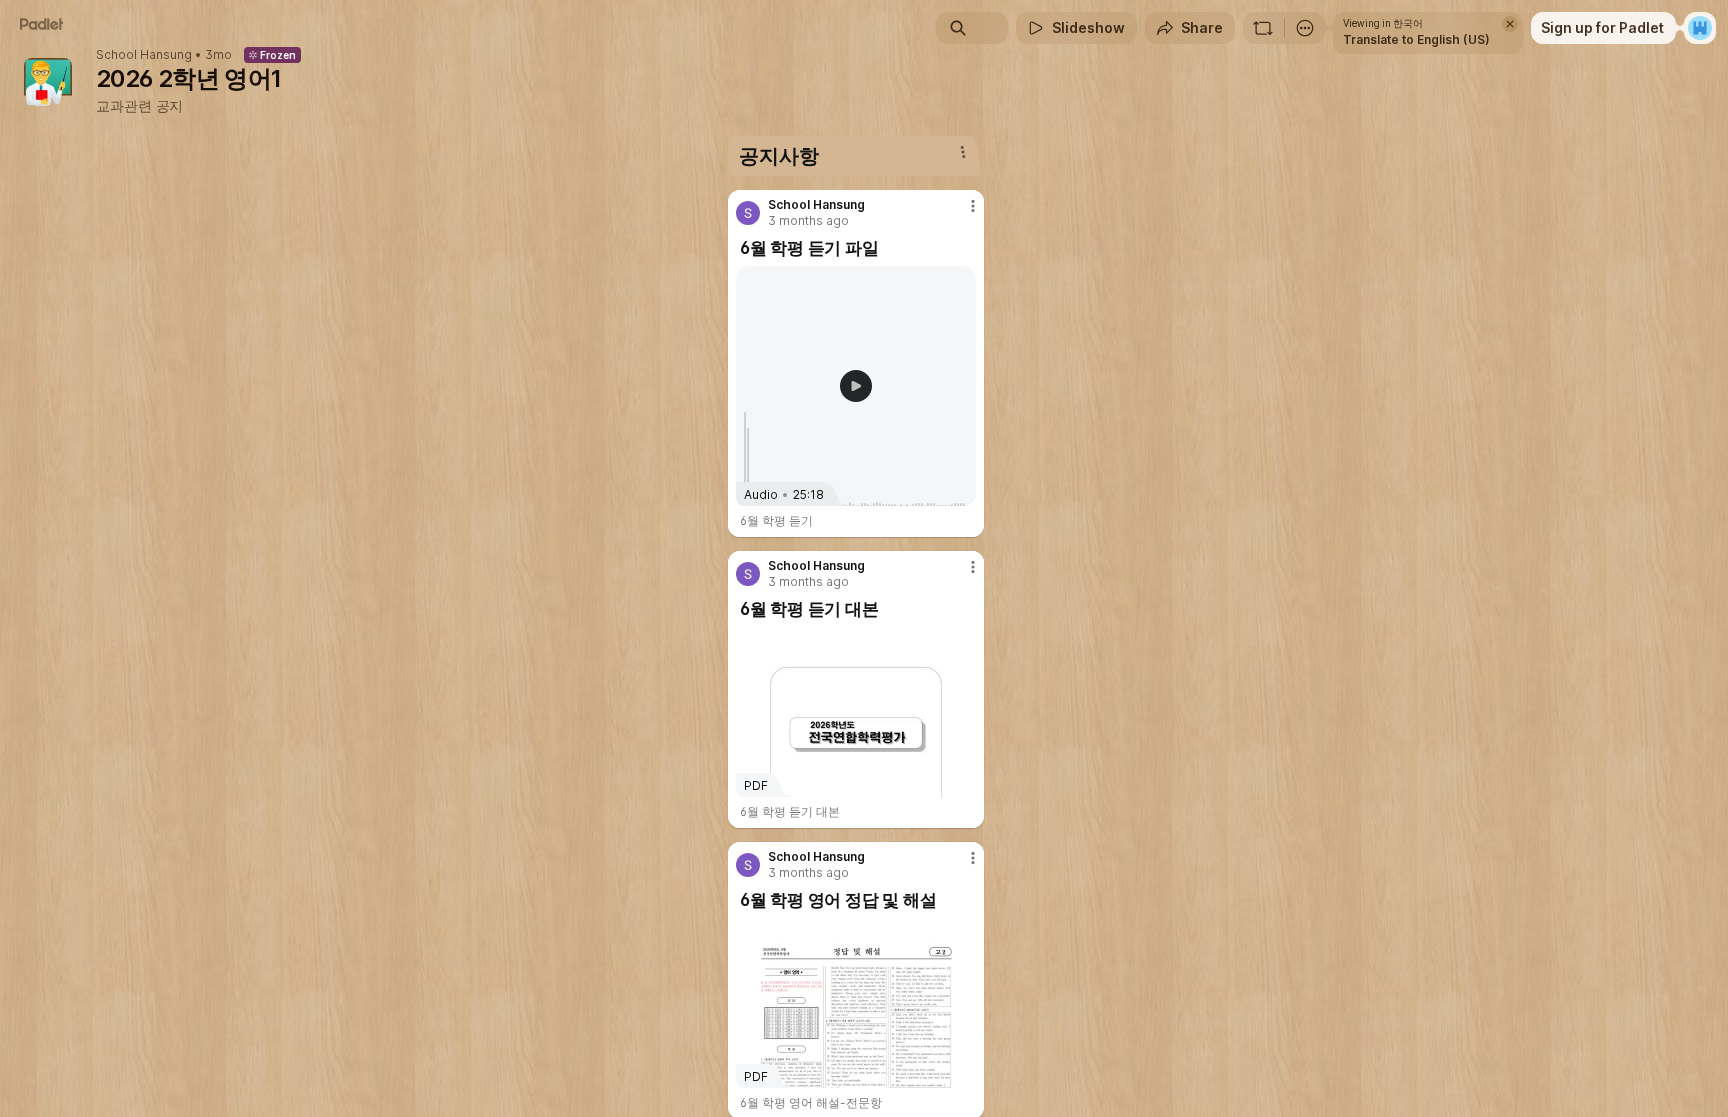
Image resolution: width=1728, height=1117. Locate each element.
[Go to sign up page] (1700, 28)
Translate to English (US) (1416, 39)
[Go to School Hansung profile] (748, 213)
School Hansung (144, 55)
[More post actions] (973, 206)
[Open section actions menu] (963, 152)
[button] (856, 386)
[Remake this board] (1263, 28)
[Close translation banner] (1510, 24)
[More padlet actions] (1305, 28)
